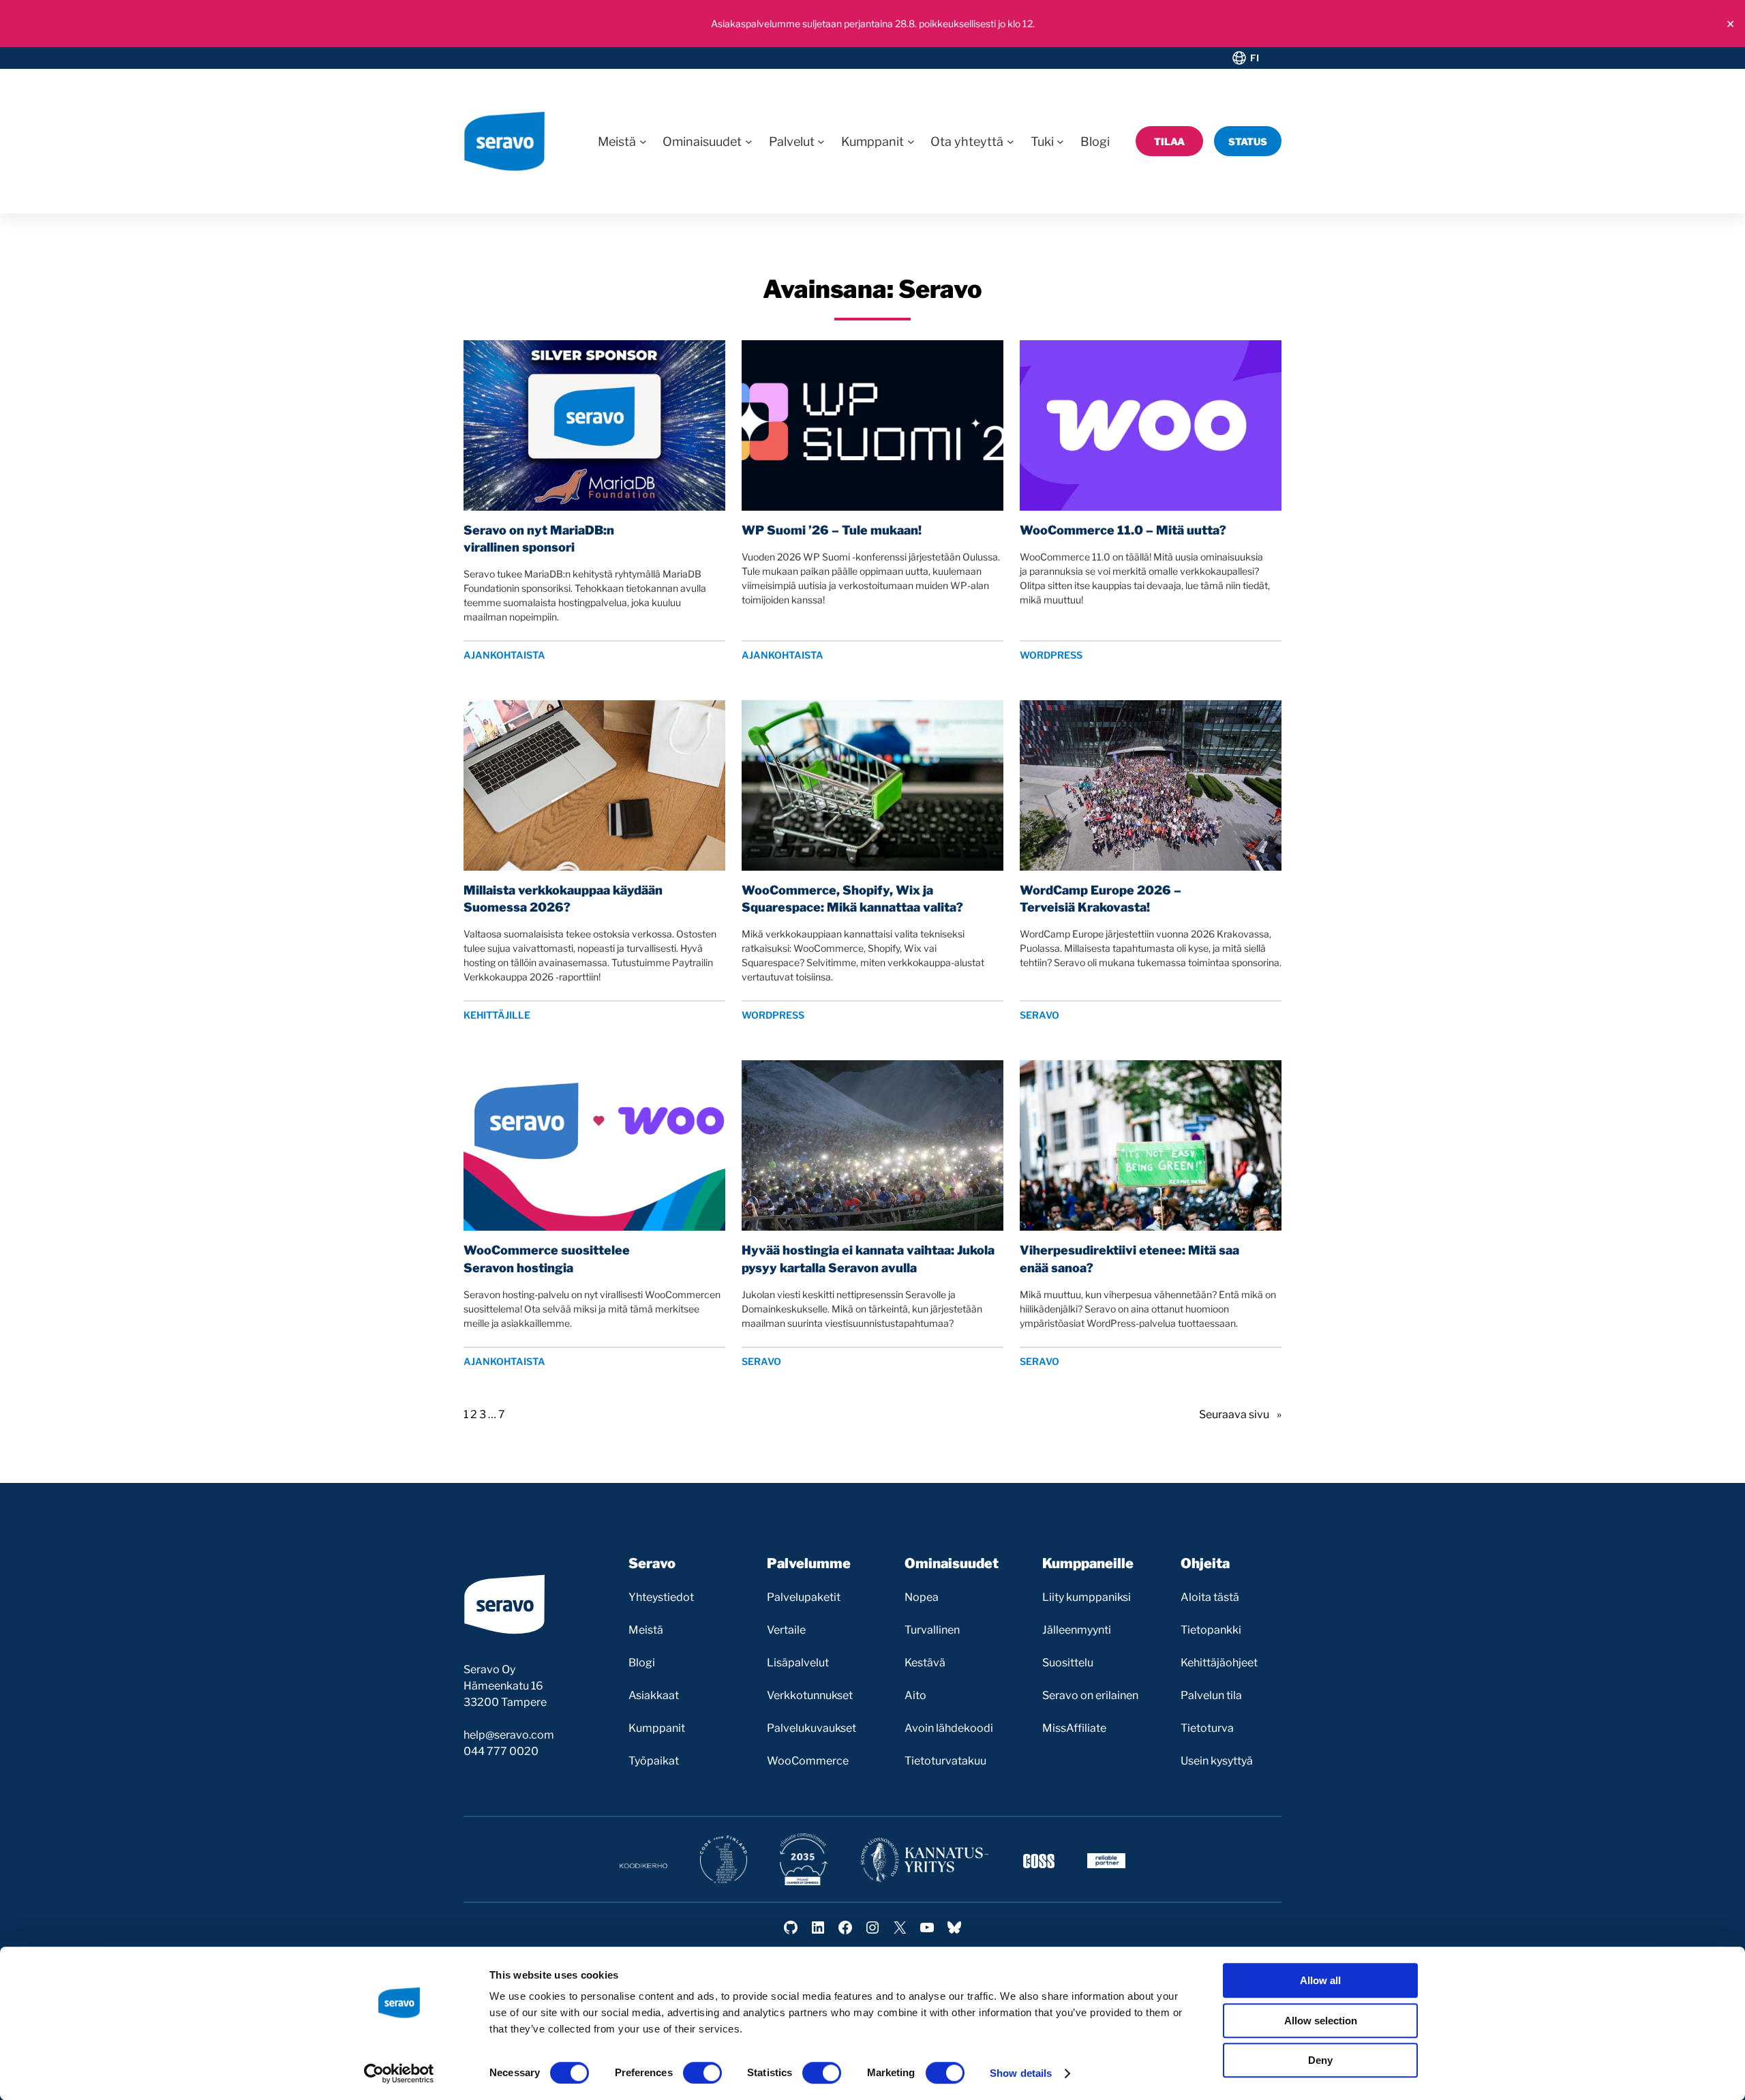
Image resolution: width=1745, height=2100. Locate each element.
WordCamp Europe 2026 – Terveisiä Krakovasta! (1101, 899)
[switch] (702, 2073)
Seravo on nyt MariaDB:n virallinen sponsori (539, 539)
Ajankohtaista (504, 655)
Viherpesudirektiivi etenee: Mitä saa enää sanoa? (1129, 1259)
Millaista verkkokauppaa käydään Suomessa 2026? (563, 899)
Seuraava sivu (1240, 1414)
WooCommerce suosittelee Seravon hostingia (547, 1259)
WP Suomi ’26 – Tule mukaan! (832, 530)
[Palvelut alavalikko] (821, 141)
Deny (1320, 2060)
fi (1255, 58)
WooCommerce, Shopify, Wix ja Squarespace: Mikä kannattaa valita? (852, 899)
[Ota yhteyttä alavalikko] (1011, 141)
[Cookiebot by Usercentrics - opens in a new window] (399, 2073)
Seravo (1040, 1015)
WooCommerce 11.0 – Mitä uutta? (1123, 530)
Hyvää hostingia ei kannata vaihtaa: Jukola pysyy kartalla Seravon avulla (868, 1259)
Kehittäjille (497, 1015)
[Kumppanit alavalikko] (911, 141)
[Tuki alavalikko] (1060, 141)
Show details (1021, 2073)
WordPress (1051, 655)
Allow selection (1321, 2021)
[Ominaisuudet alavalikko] (749, 141)
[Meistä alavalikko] (643, 141)
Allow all (1320, 1980)
